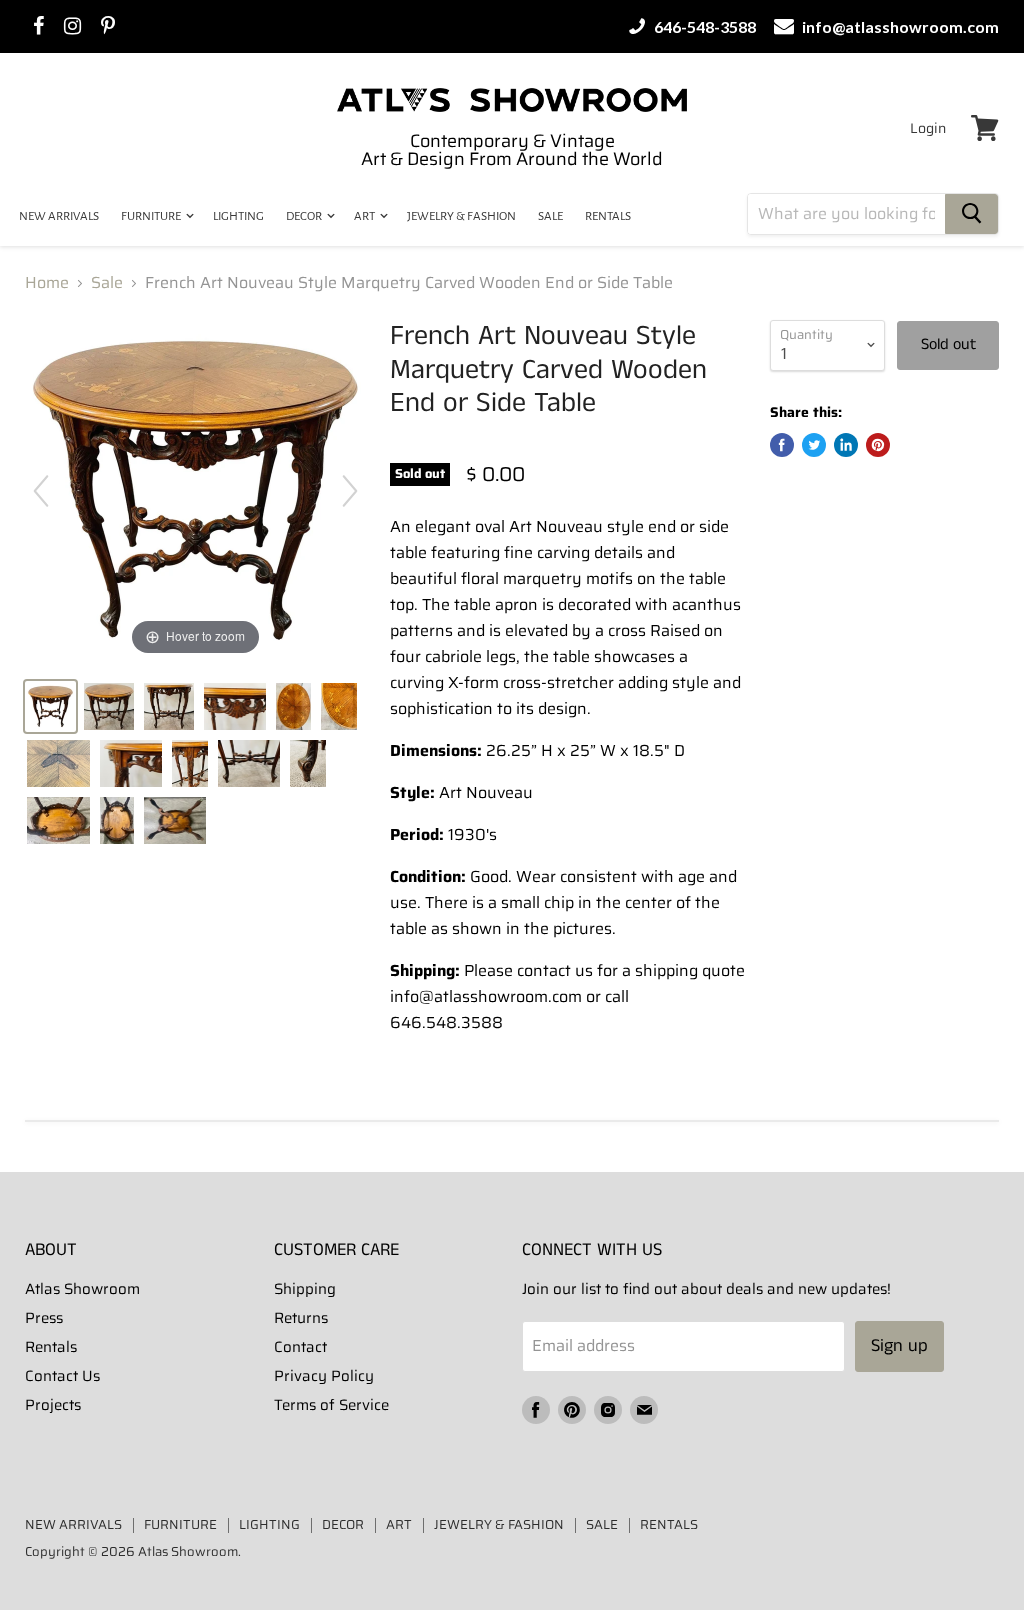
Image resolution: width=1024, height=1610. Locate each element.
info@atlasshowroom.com (899, 26)
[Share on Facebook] (782, 445)
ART (365, 216)
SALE (550, 216)
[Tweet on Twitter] (814, 445)
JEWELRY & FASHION (461, 216)
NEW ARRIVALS (59, 216)
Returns (301, 1318)
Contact (300, 1347)
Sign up (899, 1346)
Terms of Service (331, 1405)
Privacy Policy (324, 1376)
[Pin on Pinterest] (878, 445)
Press (44, 1318)
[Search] (971, 214)
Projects (53, 1405)
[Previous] (41, 491)
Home (47, 283)
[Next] (350, 491)
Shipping (305, 1289)
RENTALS (608, 216)
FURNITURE (152, 216)
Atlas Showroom (82, 1289)
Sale (107, 283)
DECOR (305, 216)
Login (928, 128)
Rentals (51, 1347)
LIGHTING (238, 216)
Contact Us (62, 1376)
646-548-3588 (703, 26)
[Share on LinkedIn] (846, 445)
